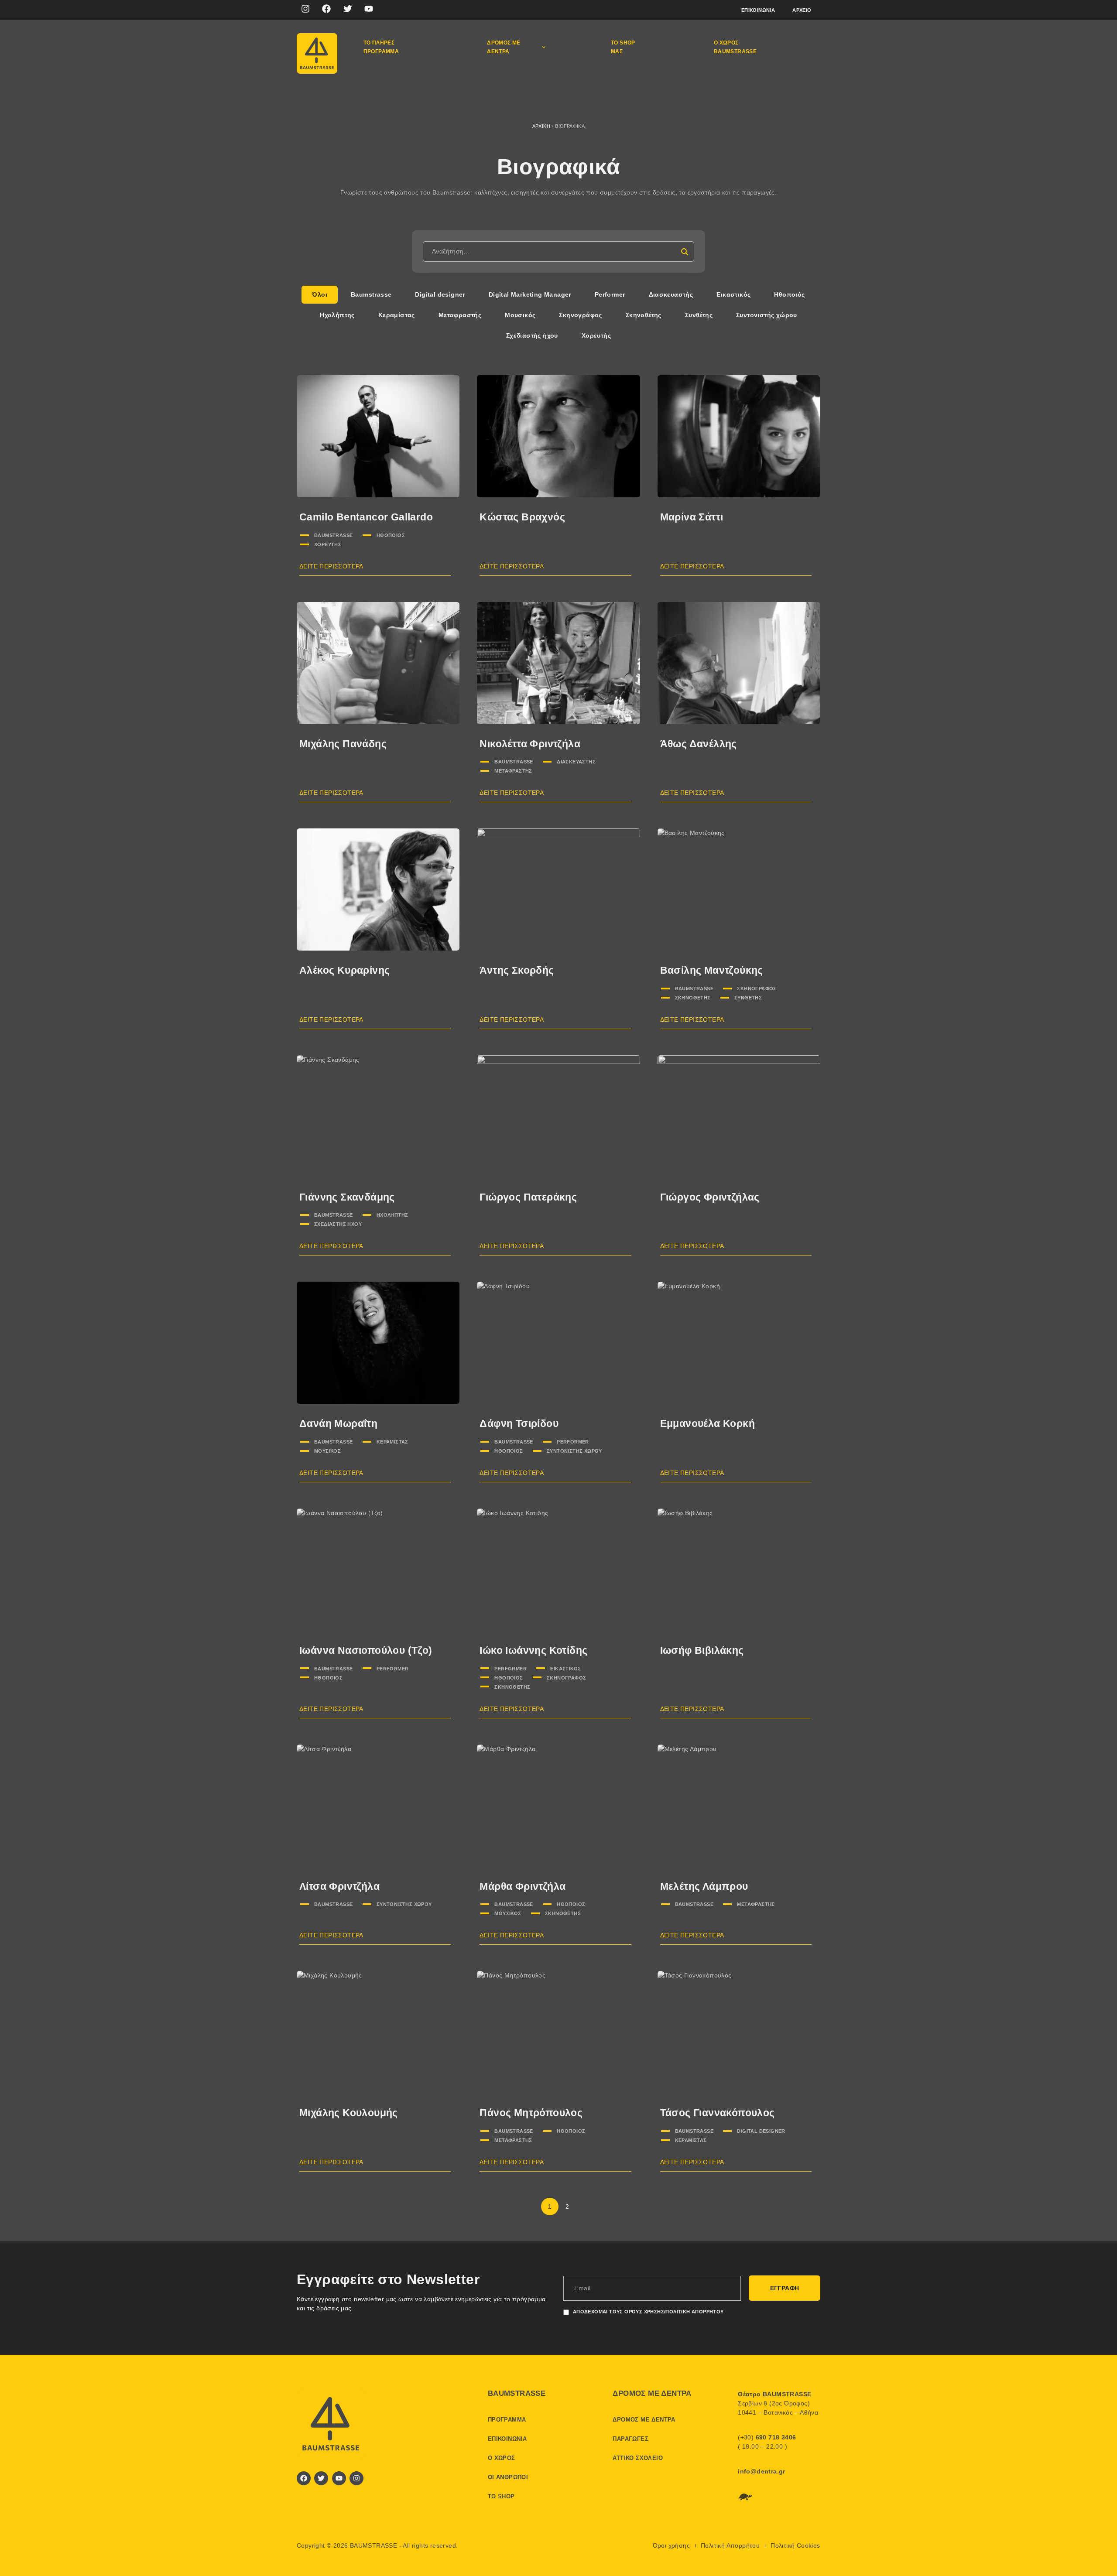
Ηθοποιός (391, 535)
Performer (573, 1442)
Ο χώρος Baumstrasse (735, 47)
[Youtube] (369, 9)
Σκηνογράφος (757, 989)
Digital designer (761, 2131)
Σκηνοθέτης (693, 998)
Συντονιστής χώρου (574, 1451)
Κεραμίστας (392, 1442)
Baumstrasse (333, 535)
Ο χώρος (502, 2458)
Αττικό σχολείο (638, 2458)
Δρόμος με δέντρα (504, 47)
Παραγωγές (630, 2439)
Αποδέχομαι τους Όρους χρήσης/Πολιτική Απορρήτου (648, 2312)
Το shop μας (623, 47)
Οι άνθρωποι (508, 2477)
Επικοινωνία (758, 10)
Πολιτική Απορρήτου (730, 2545)
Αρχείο (802, 10)
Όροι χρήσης (671, 2545)
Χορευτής (328, 544)
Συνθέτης (748, 998)
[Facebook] (326, 9)
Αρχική (541, 126)
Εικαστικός (565, 1669)
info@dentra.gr (762, 2471)
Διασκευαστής (576, 762)
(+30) (767, 2437)
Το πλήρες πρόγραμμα (381, 47)
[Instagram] (305, 9)
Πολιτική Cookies (795, 2545)
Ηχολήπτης (392, 1215)
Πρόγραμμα (507, 2420)
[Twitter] (348, 9)
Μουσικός (327, 1451)
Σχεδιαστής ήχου (338, 1224)
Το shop (501, 2496)
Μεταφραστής (513, 771)
